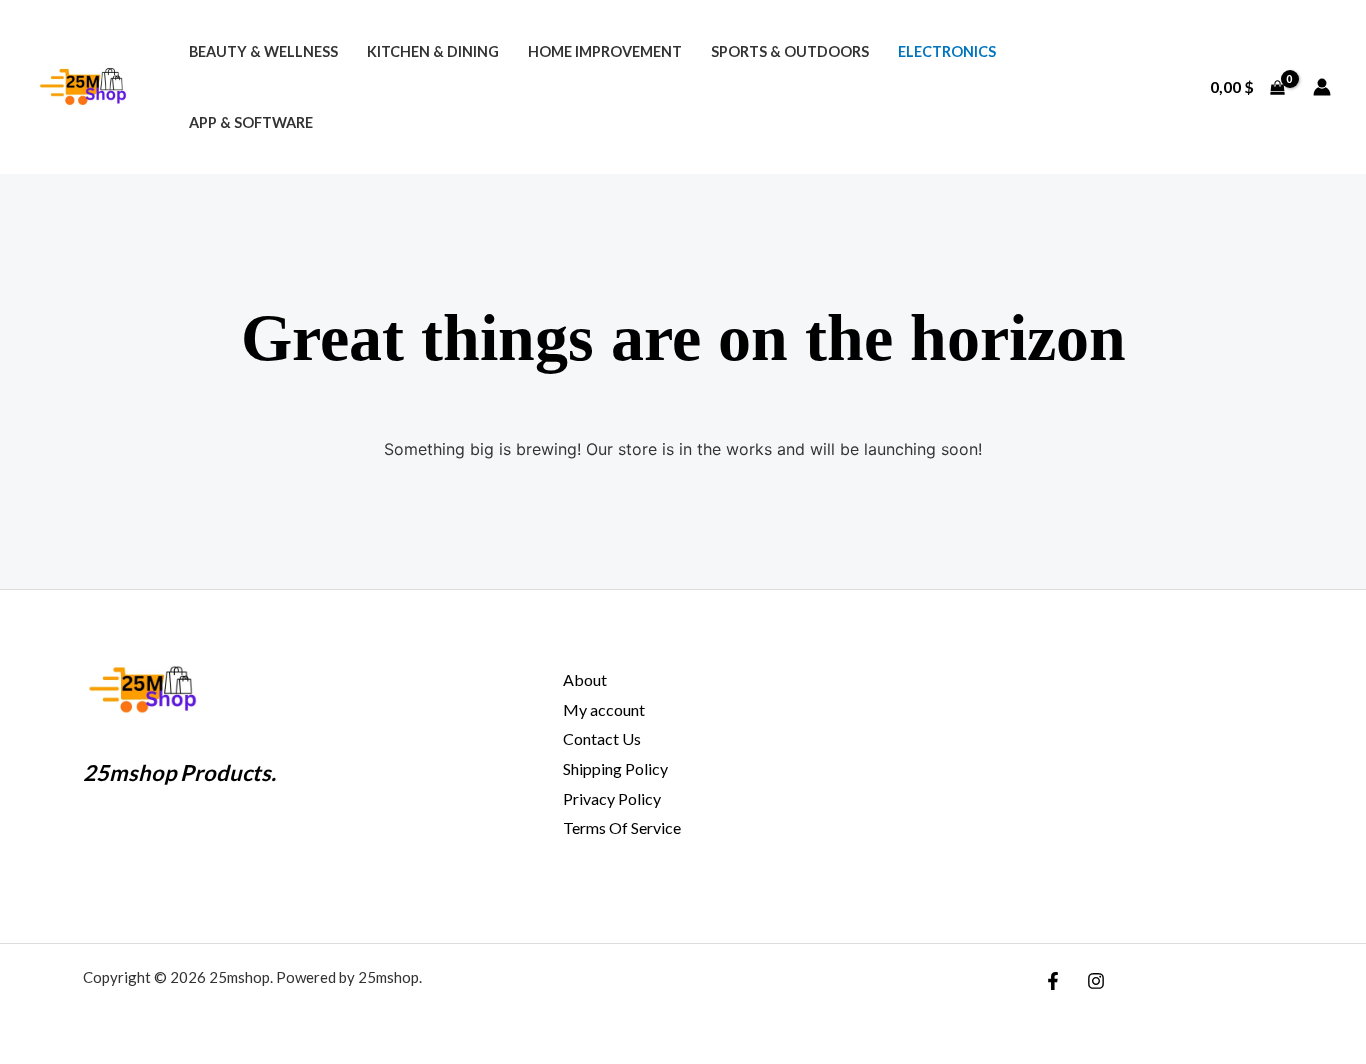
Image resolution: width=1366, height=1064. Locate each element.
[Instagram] (1096, 981)
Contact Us (602, 738)
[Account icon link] (1322, 87)
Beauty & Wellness (263, 51)
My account (604, 709)
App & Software (251, 122)
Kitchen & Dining (433, 51)
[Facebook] (1053, 981)
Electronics (947, 51)
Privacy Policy (612, 798)
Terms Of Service (622, 827)
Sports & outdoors (790, 51)
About (585, 679)
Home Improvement (605, 51)
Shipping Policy (615, 768)
